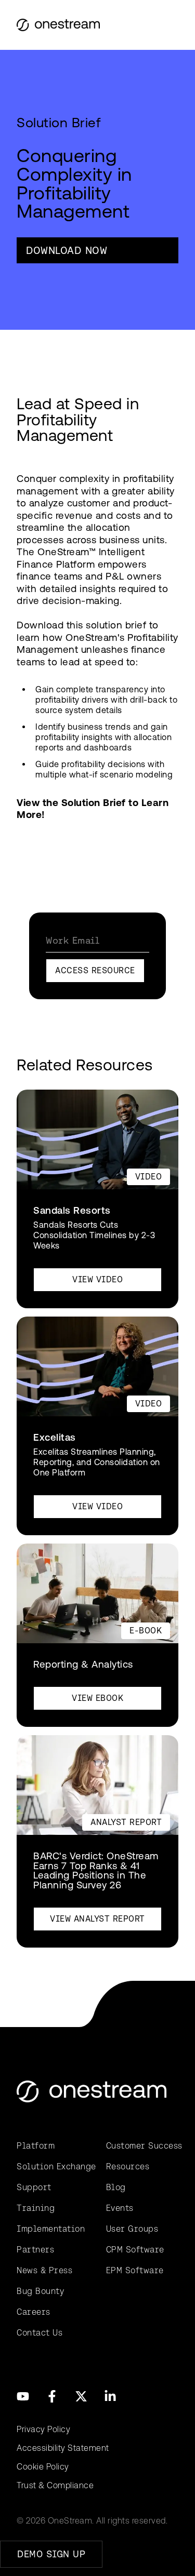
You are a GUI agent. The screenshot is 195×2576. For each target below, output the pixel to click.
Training (36, 2208)
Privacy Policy (43, 2429)
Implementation (51, 2229)
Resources (128, 2166)
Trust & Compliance (55, 2485)
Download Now (67, 250)
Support (34, 2187)
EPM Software (135, 2270)
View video (97, 1279)
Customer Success (142, 2146)
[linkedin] (110, 2396)
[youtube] (23, 2396)
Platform (36, 2146)
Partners (35, 2250)
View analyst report (97, 1919)
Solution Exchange (53, 2166)
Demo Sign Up (51, 2554)
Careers (34, 2312)
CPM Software (135, 2250)
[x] (81, 2396)
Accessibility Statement (63, 2448)
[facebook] (52, 2396)
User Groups (132, 2229)
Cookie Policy (43, 2467)
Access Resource (95, 970)
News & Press (44, 2270)
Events (120, 2208)
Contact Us (40, 2333)
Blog (116, 2187)
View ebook (97, 1698)
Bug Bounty (40, 2291)
